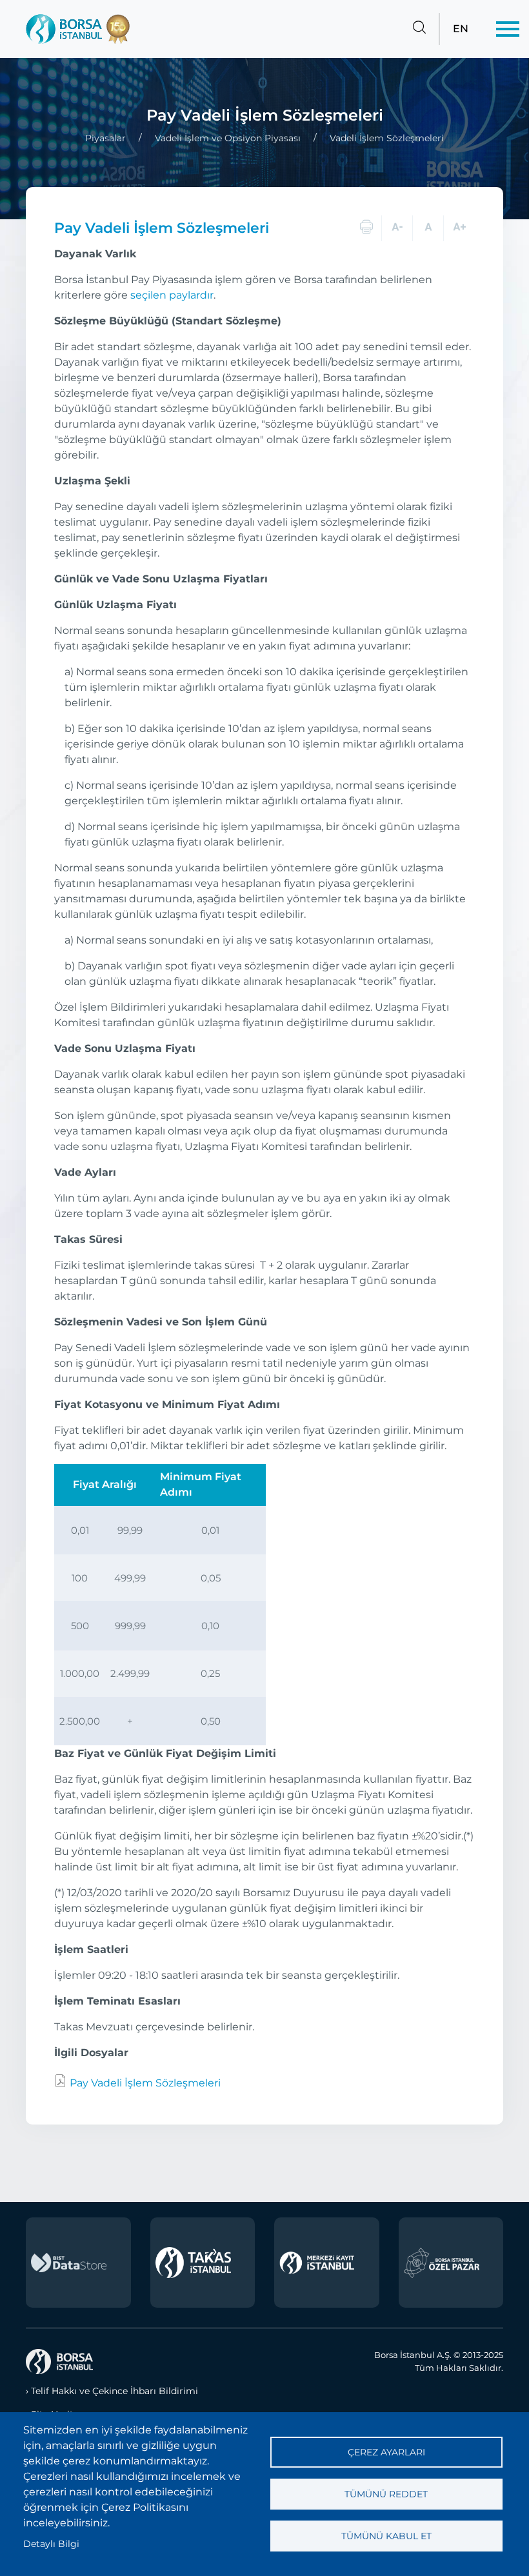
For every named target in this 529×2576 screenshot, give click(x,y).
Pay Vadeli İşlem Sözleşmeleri (144, 2083)
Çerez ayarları (386, 2452)
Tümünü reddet (386, 2494)
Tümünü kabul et (386, 2536)
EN (461, 29)
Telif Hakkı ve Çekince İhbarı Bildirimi (115, 2391)
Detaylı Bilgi (51, 2544)
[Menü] (508, 29)
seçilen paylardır (172, 295)
